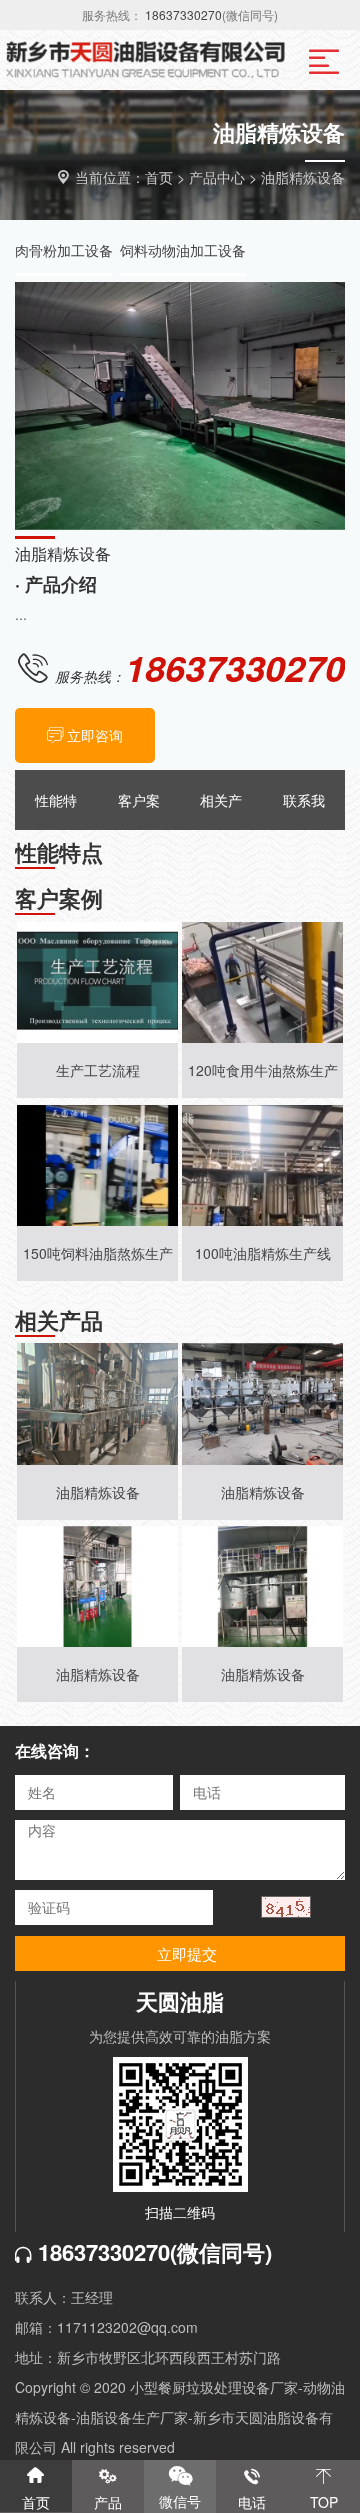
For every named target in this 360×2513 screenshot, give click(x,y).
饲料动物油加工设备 (183, 250)
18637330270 (183, 14)
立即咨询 (95, 735)
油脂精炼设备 (303, 177)
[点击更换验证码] (286, 1907)
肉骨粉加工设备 (64, 250)
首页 (159, 177)
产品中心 (217, 177)
